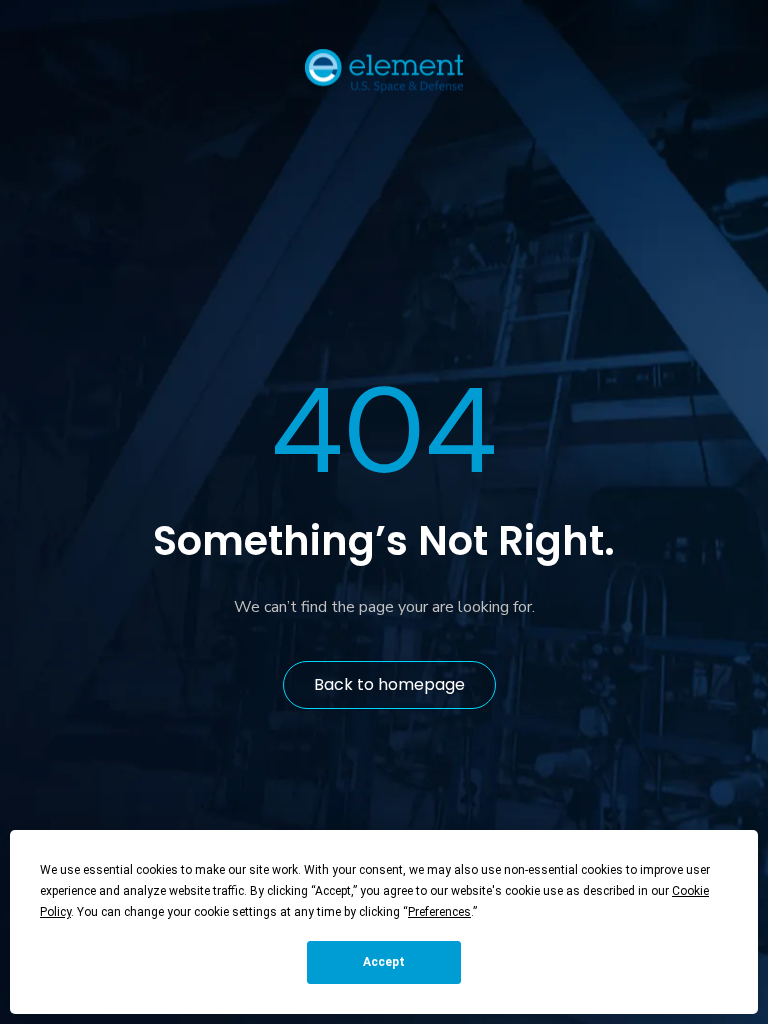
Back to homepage (389, 684)
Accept (384, 962)
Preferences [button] (439, 912)
